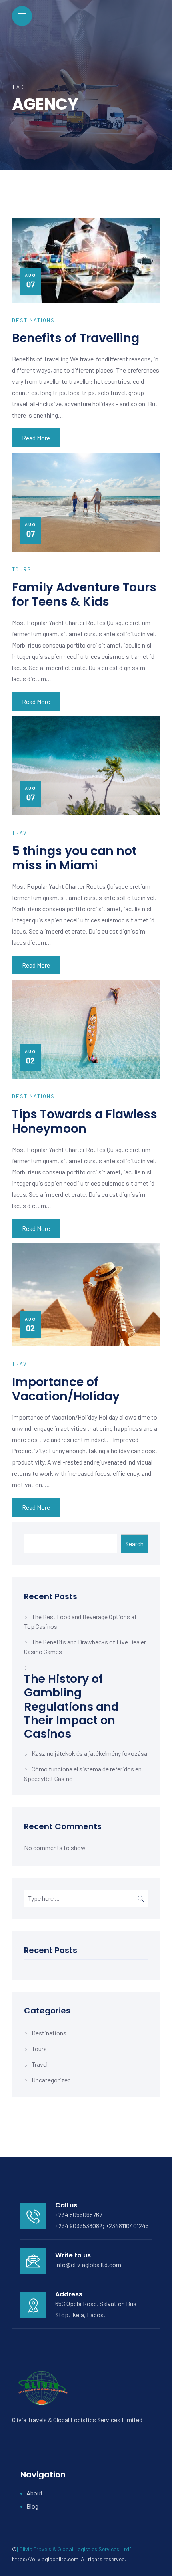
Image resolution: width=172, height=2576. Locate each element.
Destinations (49, 2033)
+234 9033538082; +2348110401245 (102, 2226)
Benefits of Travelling (76, 338)
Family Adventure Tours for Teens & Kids (84, 594)
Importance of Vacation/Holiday (66, 1389)
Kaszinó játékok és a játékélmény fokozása (89, 1753)
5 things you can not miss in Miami (74, 858)
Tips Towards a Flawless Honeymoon (85, 1121)
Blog (32, 2506)
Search (134, 1544)
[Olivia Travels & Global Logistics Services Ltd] (74, 2549)
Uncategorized (51, 2080)
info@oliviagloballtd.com (88, 2264)
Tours (39, 2048)
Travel (40, 2064)
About (35, 2493)
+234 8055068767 (79, 2214)
